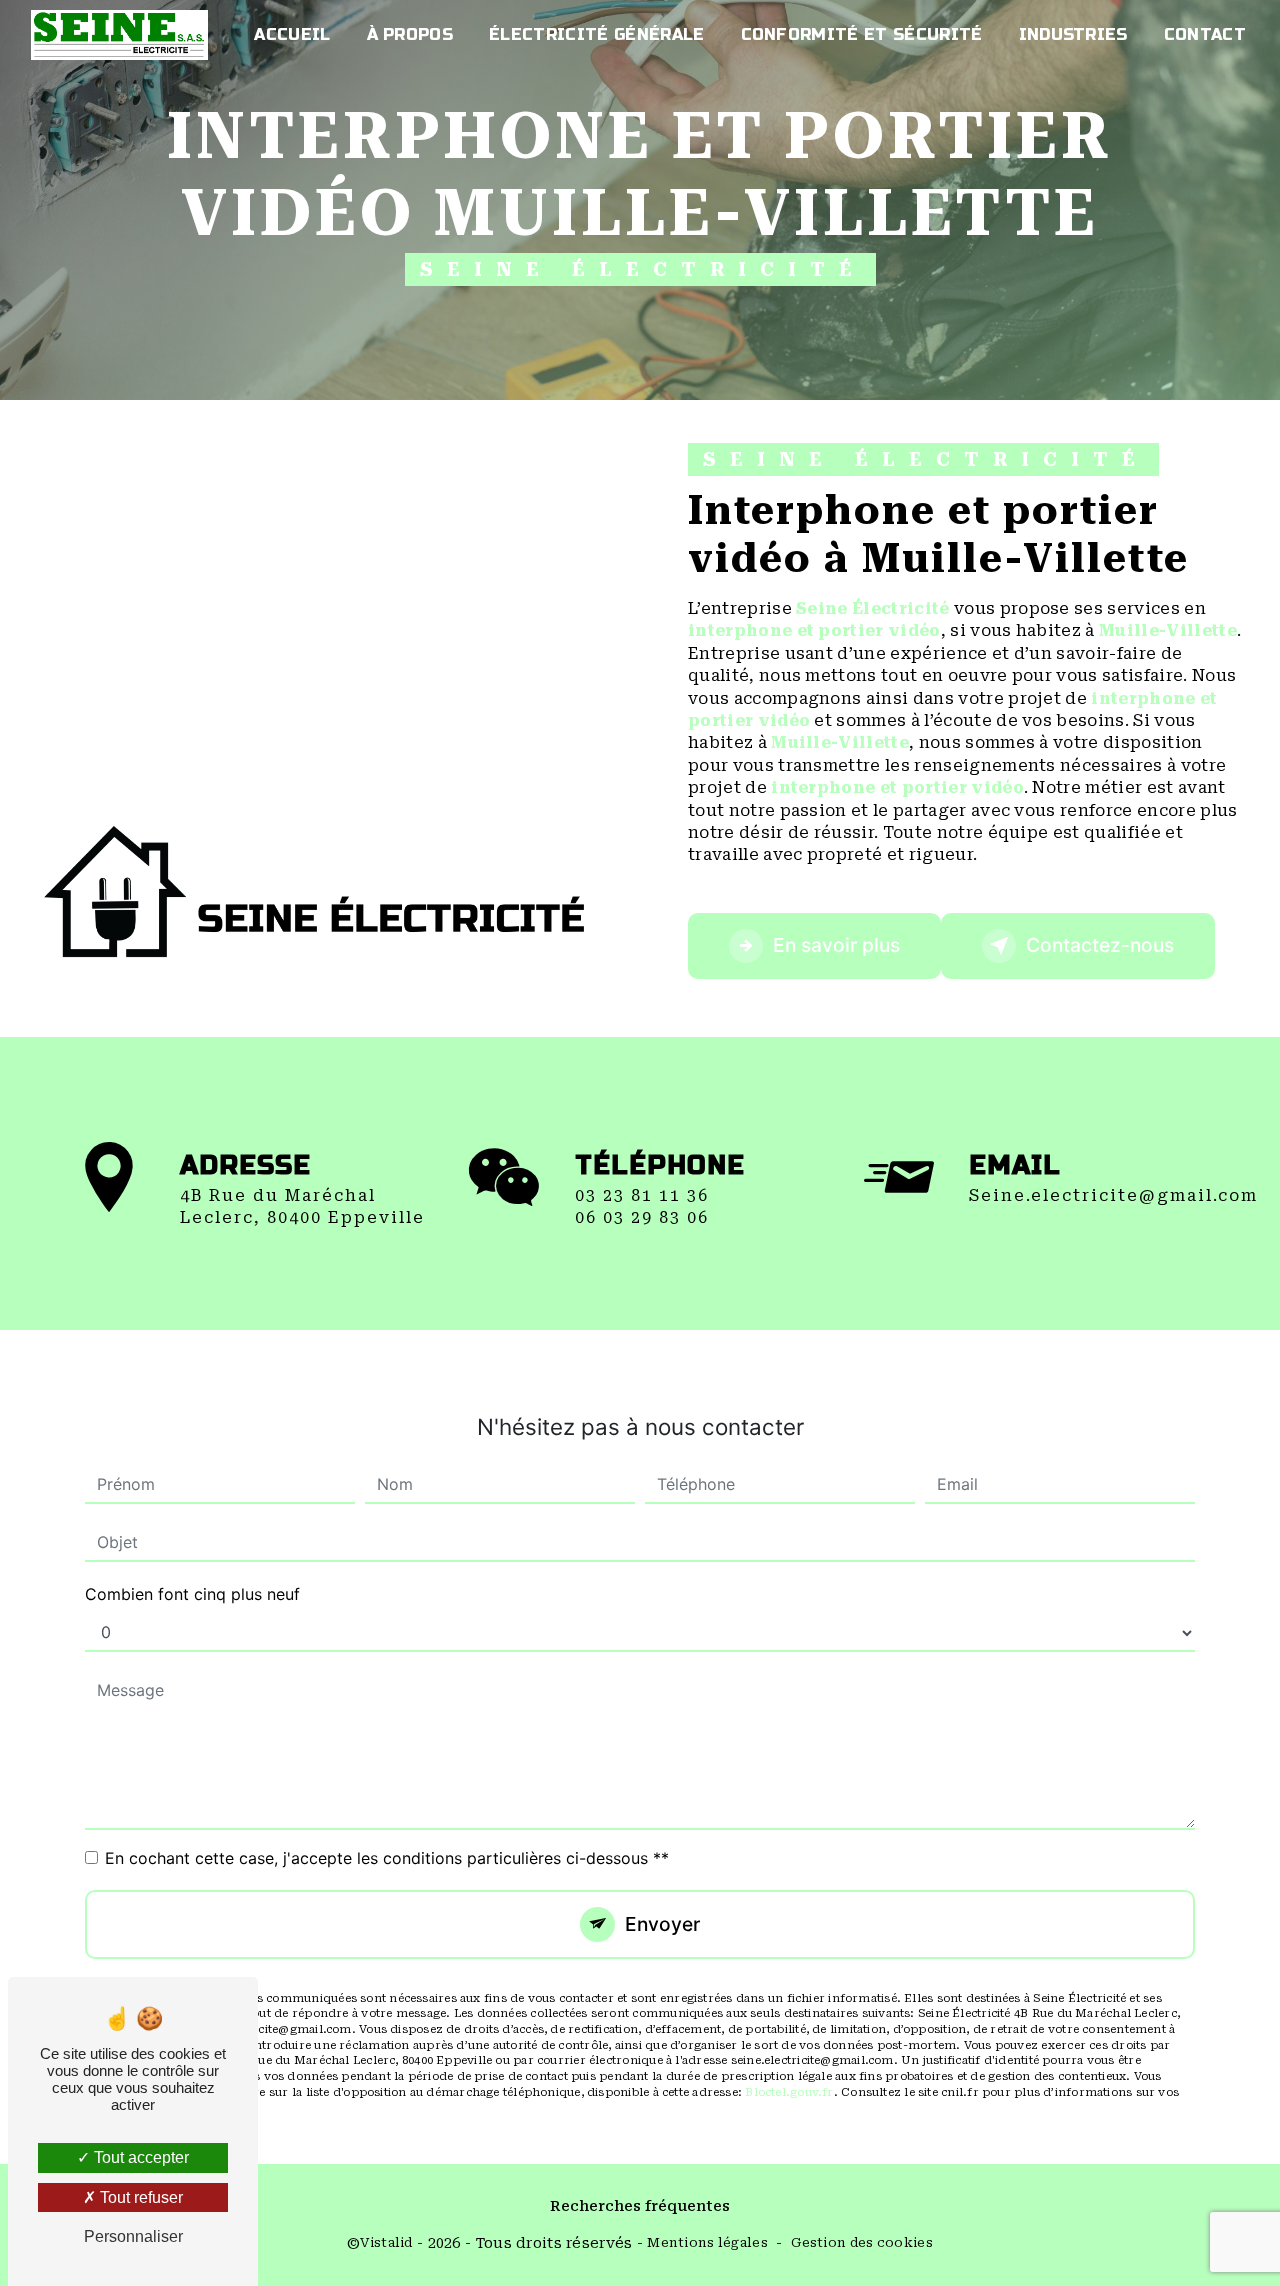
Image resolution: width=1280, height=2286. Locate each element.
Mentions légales (707, 2242)
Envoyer (662, 1924)
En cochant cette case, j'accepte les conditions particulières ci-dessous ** (387, 1858)
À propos (410, 34)
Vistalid (386, 2242)
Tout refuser (139, 2197)
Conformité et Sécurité (862, 34)
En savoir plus (836, 945)
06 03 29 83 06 (642, 1217)
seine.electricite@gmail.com (1113, 1195)
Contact (1205, 34)
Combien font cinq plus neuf (192, 1594)
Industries (1073, 34)
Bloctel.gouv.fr (789, 2092)
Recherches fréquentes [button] (640, 2206)
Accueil (292, 34)
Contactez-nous (1100, 945)
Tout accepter (139, 2157)
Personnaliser (133, 2236)
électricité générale (596, 34)
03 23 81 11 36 (642, 1195)
